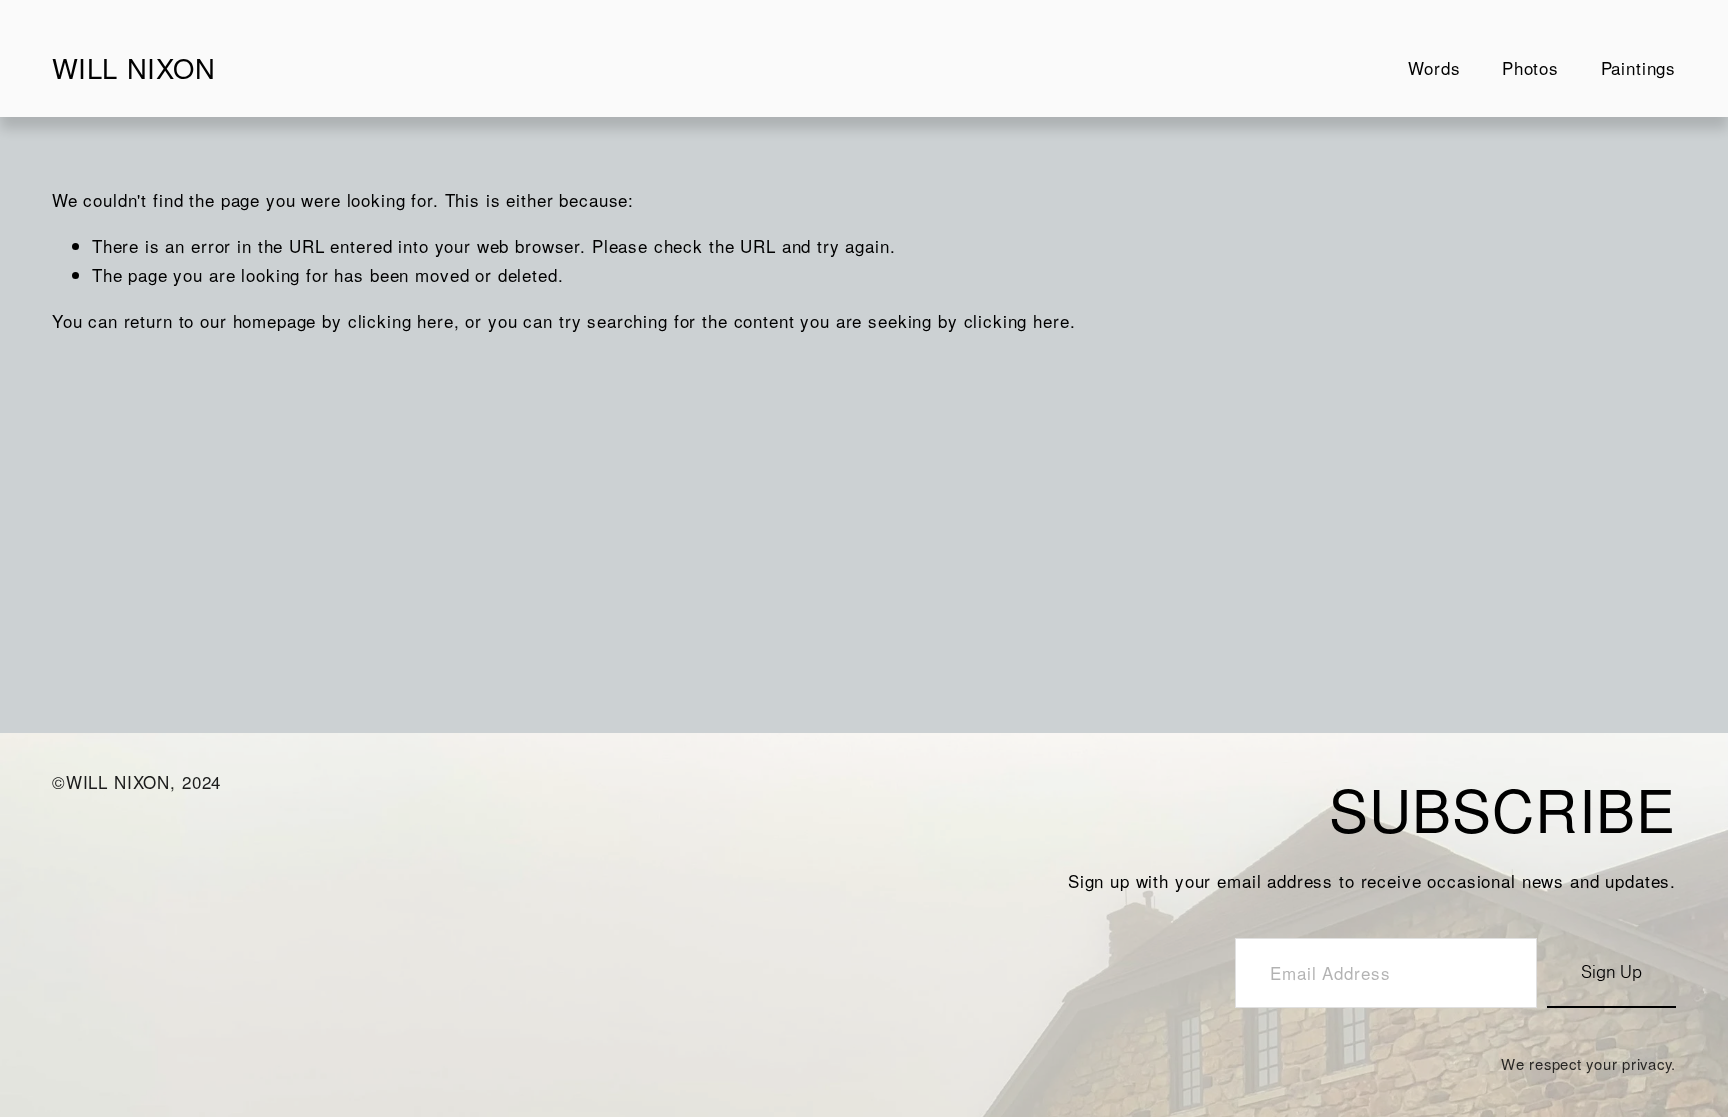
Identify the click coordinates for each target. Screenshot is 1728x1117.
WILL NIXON (133, 67)
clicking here (401, 320)
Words (1434, 67)
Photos (1530, 67)
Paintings (1639, 67)
